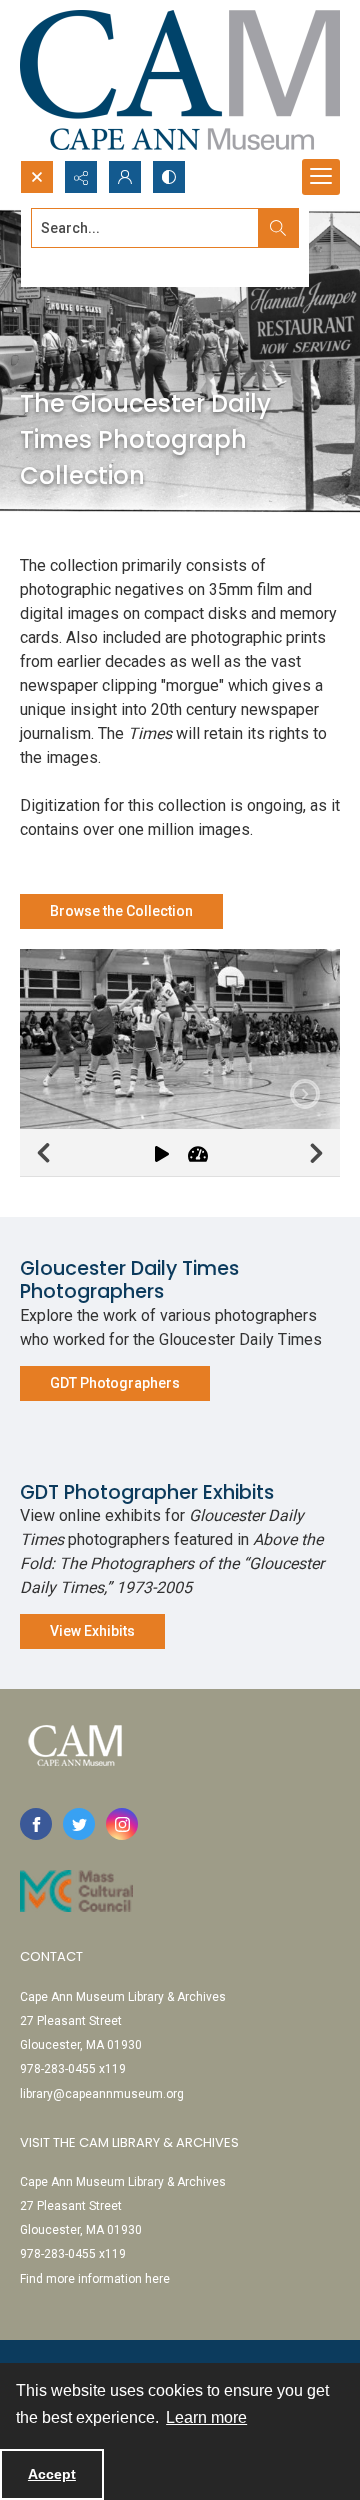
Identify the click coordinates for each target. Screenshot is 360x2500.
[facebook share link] (36, 1824)
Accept (52, 2474)
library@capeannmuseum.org (102, 2094)
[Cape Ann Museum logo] (180, 80)
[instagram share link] (122, 1824)
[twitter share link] (79, 1824)
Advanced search (81, 264)
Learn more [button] (206, 2417)
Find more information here (95, 2279)
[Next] (316, 1153)
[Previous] (44, 1153)
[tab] (180, 1039)
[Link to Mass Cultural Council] (76, 1891)
